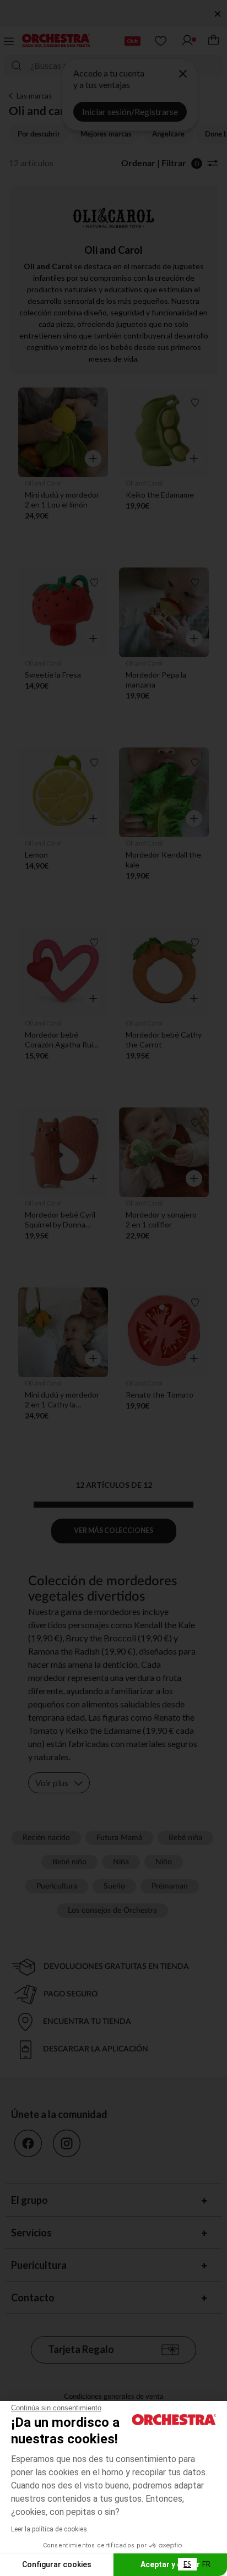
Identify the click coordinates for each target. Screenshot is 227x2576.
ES (187, 2564)
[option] (206, 2564)
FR (206, 2564)
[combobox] (187, 2564)
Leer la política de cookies (49, 2529)
